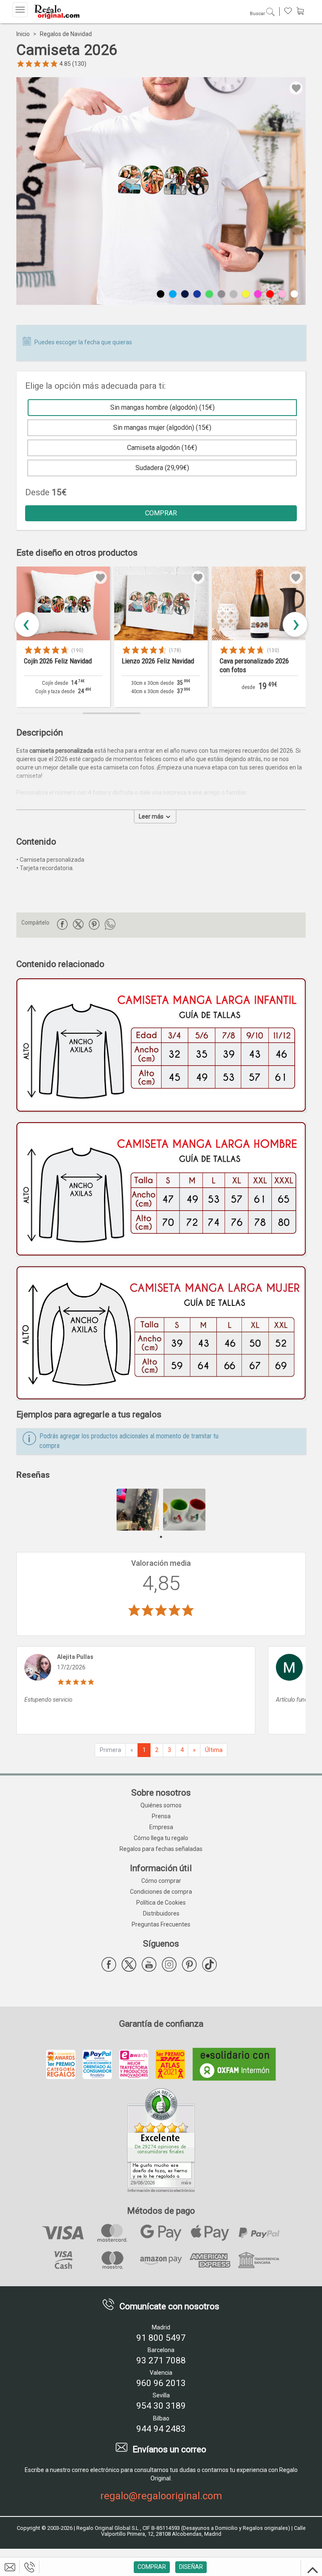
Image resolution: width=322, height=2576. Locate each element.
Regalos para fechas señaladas (161, 1849)
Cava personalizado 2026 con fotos (156, 665)
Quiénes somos (161, 1805)
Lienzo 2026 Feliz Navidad (60, 661)
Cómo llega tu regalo (161, 1838)
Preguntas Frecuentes (161, 1924)
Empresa (161, 1827)
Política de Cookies (161, 1903)
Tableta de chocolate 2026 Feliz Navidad (256, 665)
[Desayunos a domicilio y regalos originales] (56, 12)
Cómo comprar (161, 1881)
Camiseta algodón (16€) (162, 448)
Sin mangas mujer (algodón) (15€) (162, 428)
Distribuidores (161, 1913)
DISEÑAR (191, 2567)
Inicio (23, 34)
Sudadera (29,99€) (162, 468)
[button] (295, 624)
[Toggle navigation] (20, 10)
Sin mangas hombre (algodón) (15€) (162, 407)
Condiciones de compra (161, 1892)
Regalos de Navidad (66, 34)
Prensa (161, 1816)
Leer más (152, 816)
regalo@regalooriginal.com (161, 2496)
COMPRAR (161, 513)
